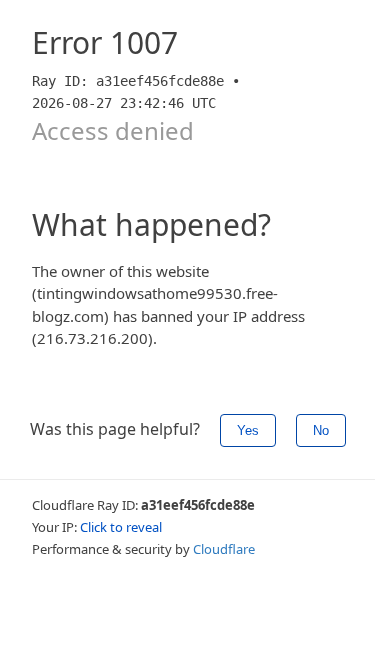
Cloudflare (224, 549)
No (321, 430)
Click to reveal (121, 527)
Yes (248, 430)
